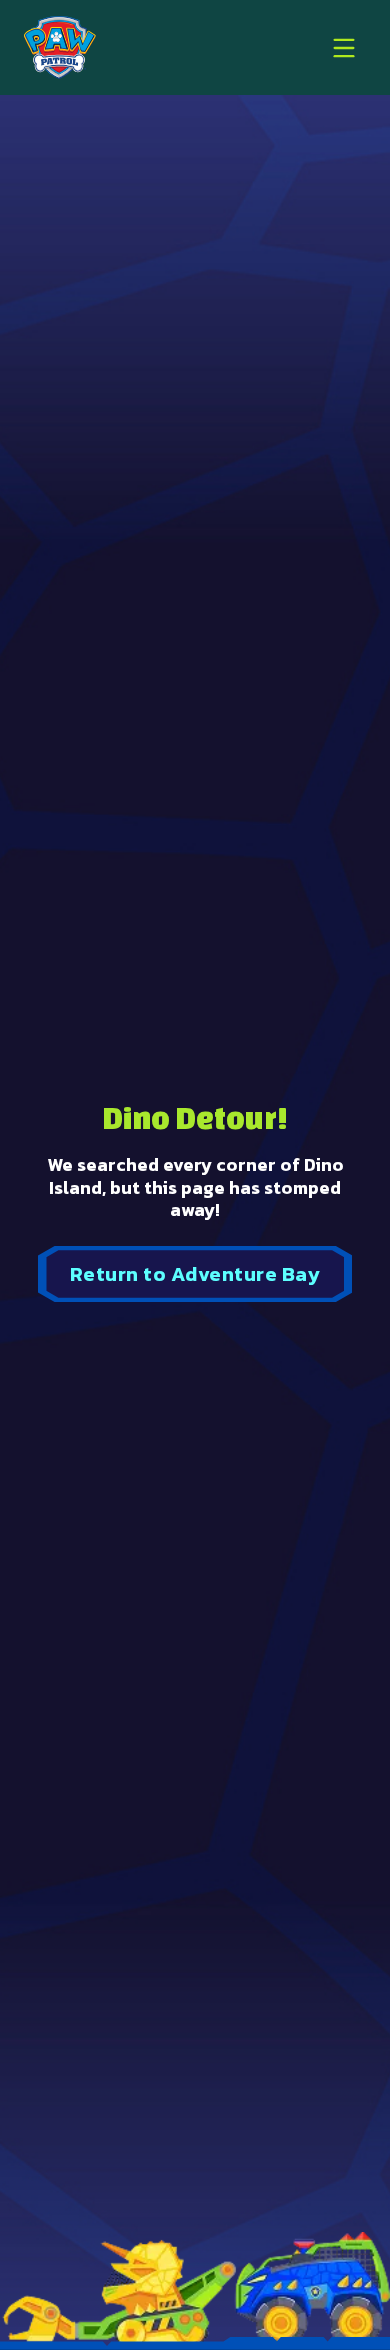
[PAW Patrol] (60, 47)
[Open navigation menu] (344, 48)
